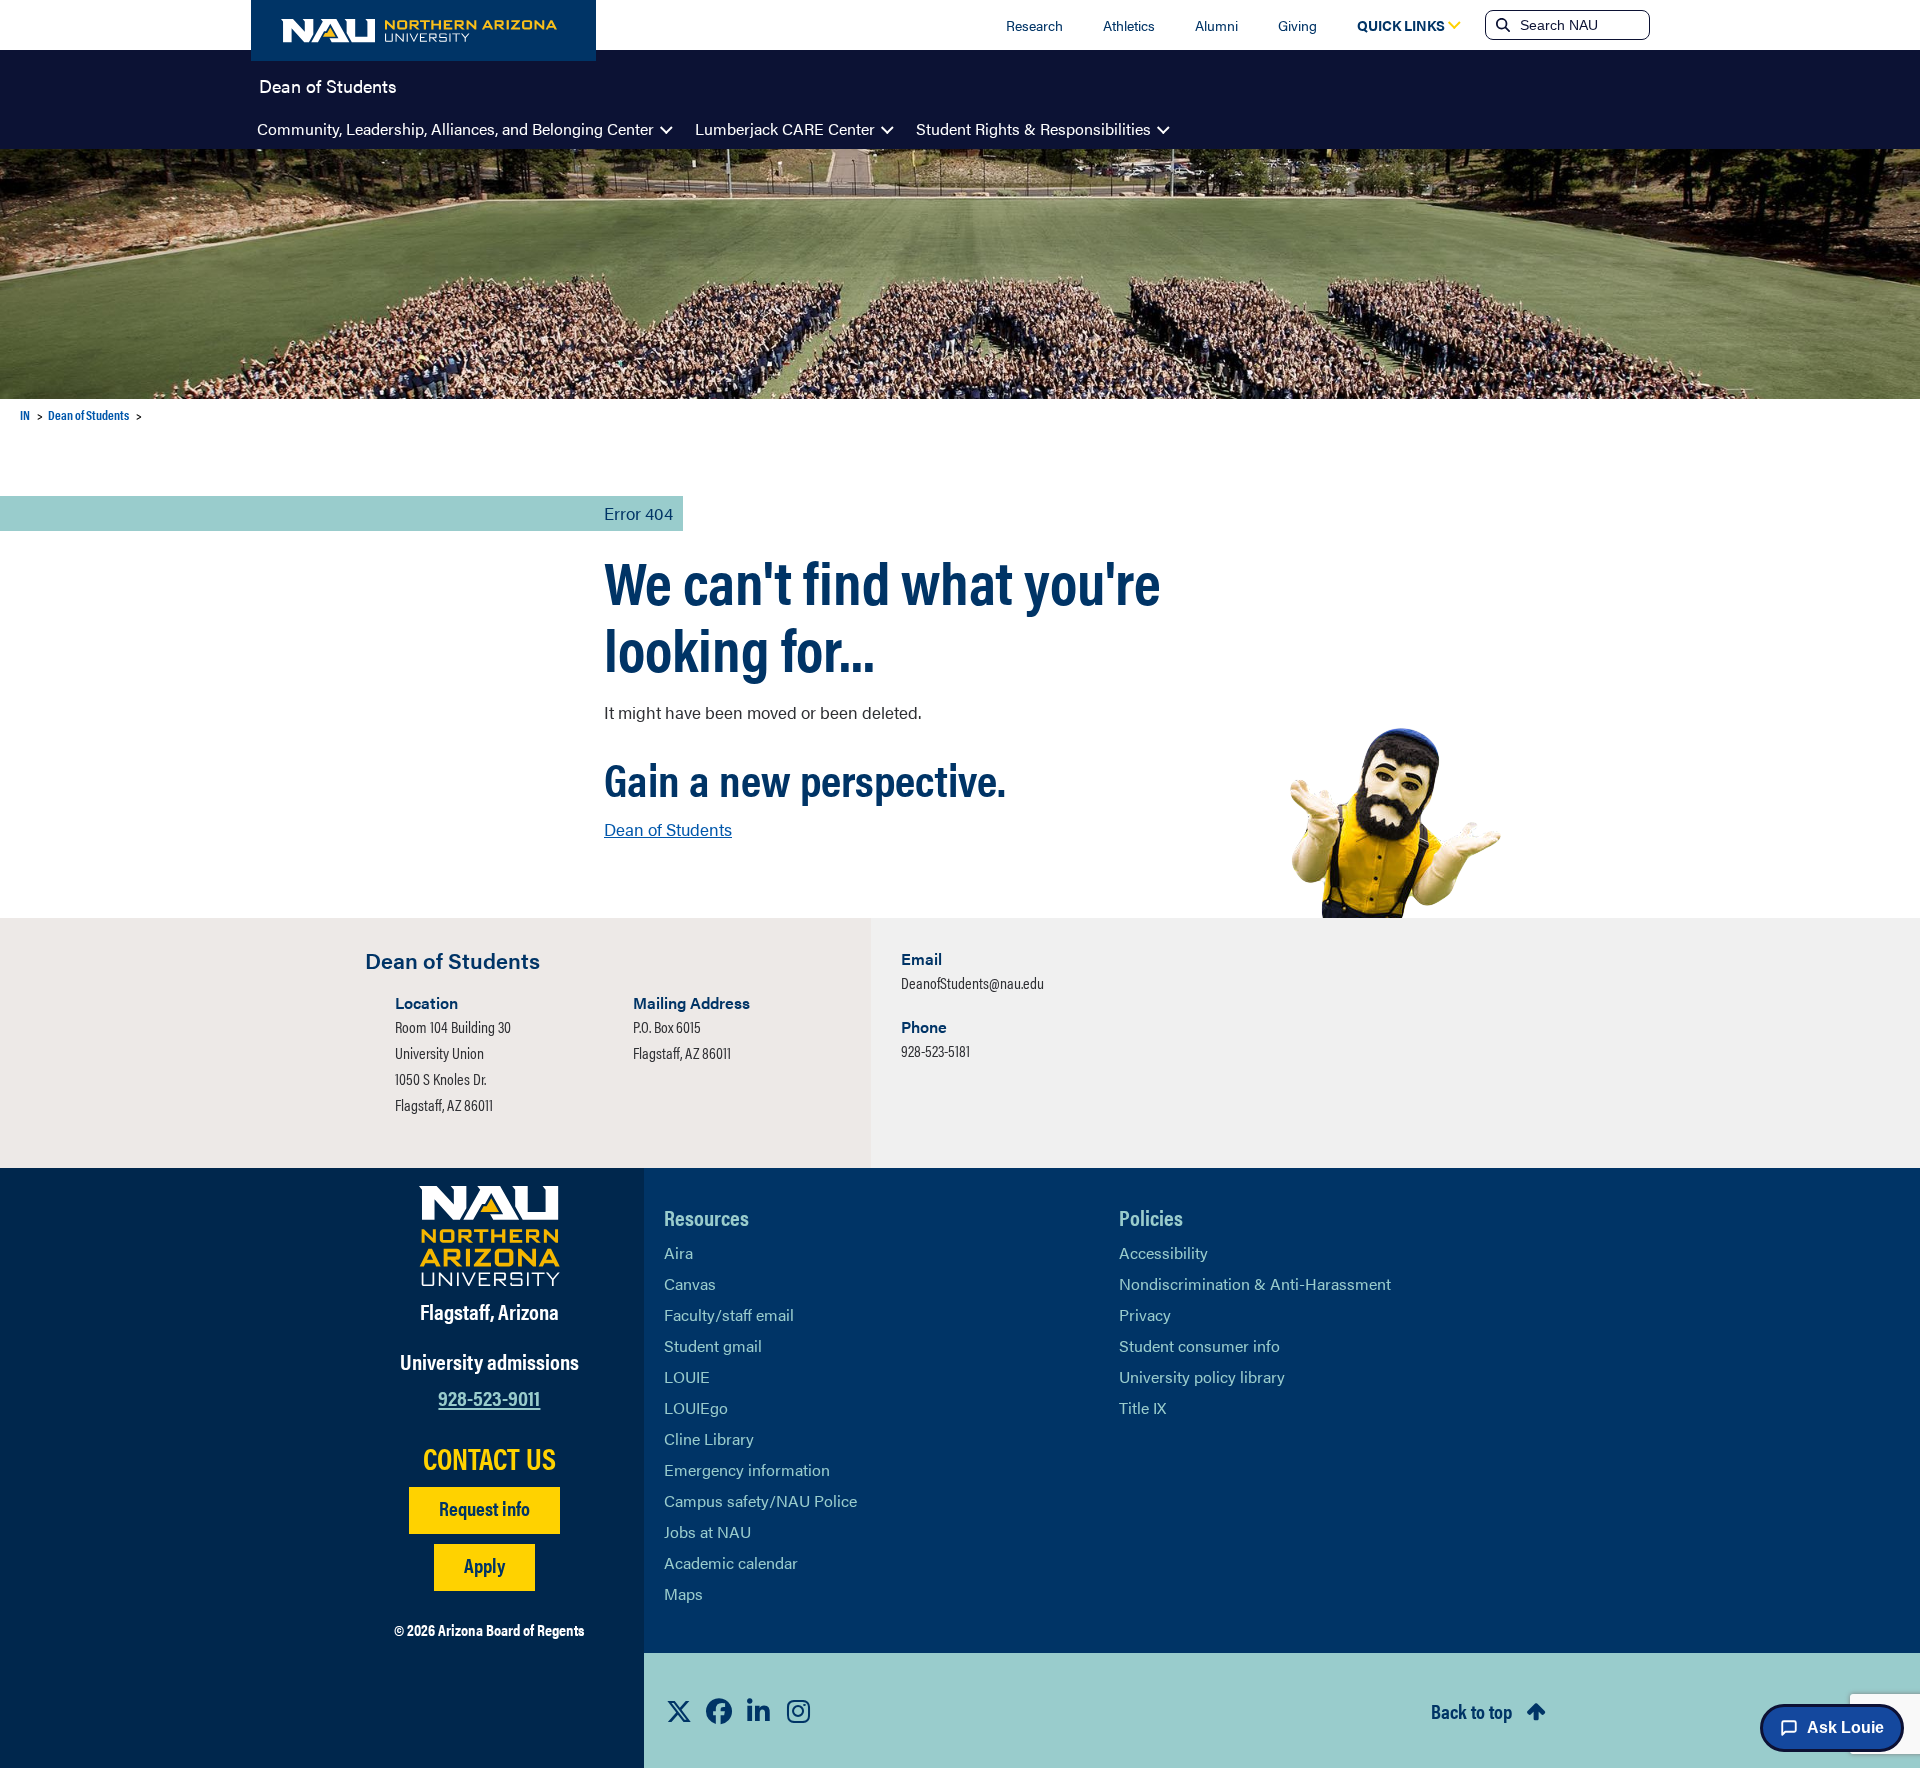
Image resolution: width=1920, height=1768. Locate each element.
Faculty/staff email (729, 1314)
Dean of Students (328, 84)
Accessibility (1163, 1252)
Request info (484, 1507)
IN (25, 414)
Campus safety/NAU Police (760, 1500)
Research (1034, 25)
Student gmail (713, 1345)
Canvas (690, 1283)
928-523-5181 (935, 1050)
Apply (484, 1564)
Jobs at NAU (707, 1531)
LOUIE (687, 1376)
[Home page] (423, 30)
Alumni (1216, 25)
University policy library (1202, 1376)
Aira (678, 1252)
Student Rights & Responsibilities (1033, 128)
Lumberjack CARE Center (785, 128)
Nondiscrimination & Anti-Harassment (1255, 1283)
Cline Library (709, 1438)
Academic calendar (731, 1562)
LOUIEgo (696, 1407)
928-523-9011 (489, 1396)
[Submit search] (1501, 25)
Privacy (1145, 1314)
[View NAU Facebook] (719, 1711)
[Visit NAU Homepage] (489, 1236)
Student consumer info (1199, 1345)
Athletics (1129, 25)
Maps (683, 1593)
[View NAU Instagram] (799, 1711)
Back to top (1471, 1710)
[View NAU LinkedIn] (759, 1711)
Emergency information (747, 1469)
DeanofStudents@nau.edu (972, 982)
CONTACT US (489, 1458)
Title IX (1142, 1407)
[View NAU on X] (679, 1711)
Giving (1297, 25)
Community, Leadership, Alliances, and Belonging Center (455, 128)
